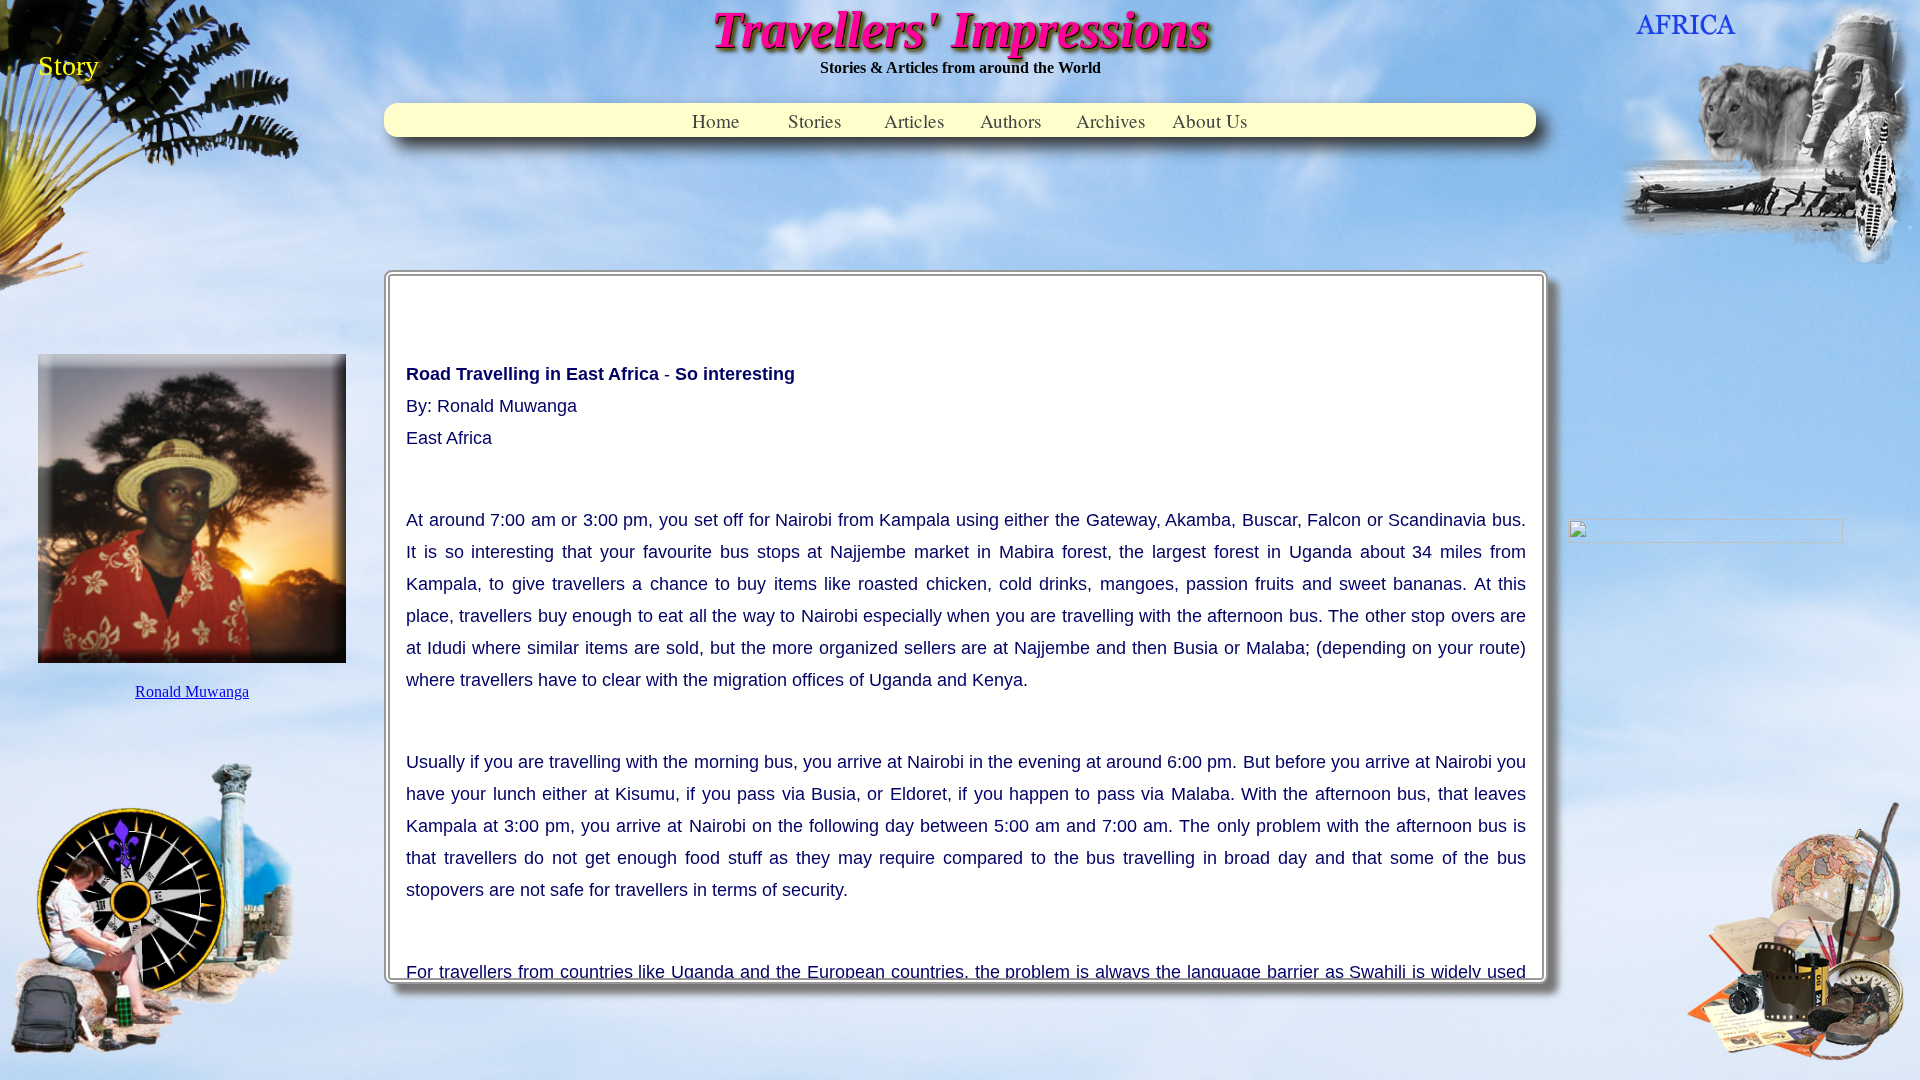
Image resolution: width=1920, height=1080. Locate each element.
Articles (914, 120)
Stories (814, 120)
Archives (1110, 120)
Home (716, 120)
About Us (1209, 120)
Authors (1010, 120)
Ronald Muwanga (192, 691)
